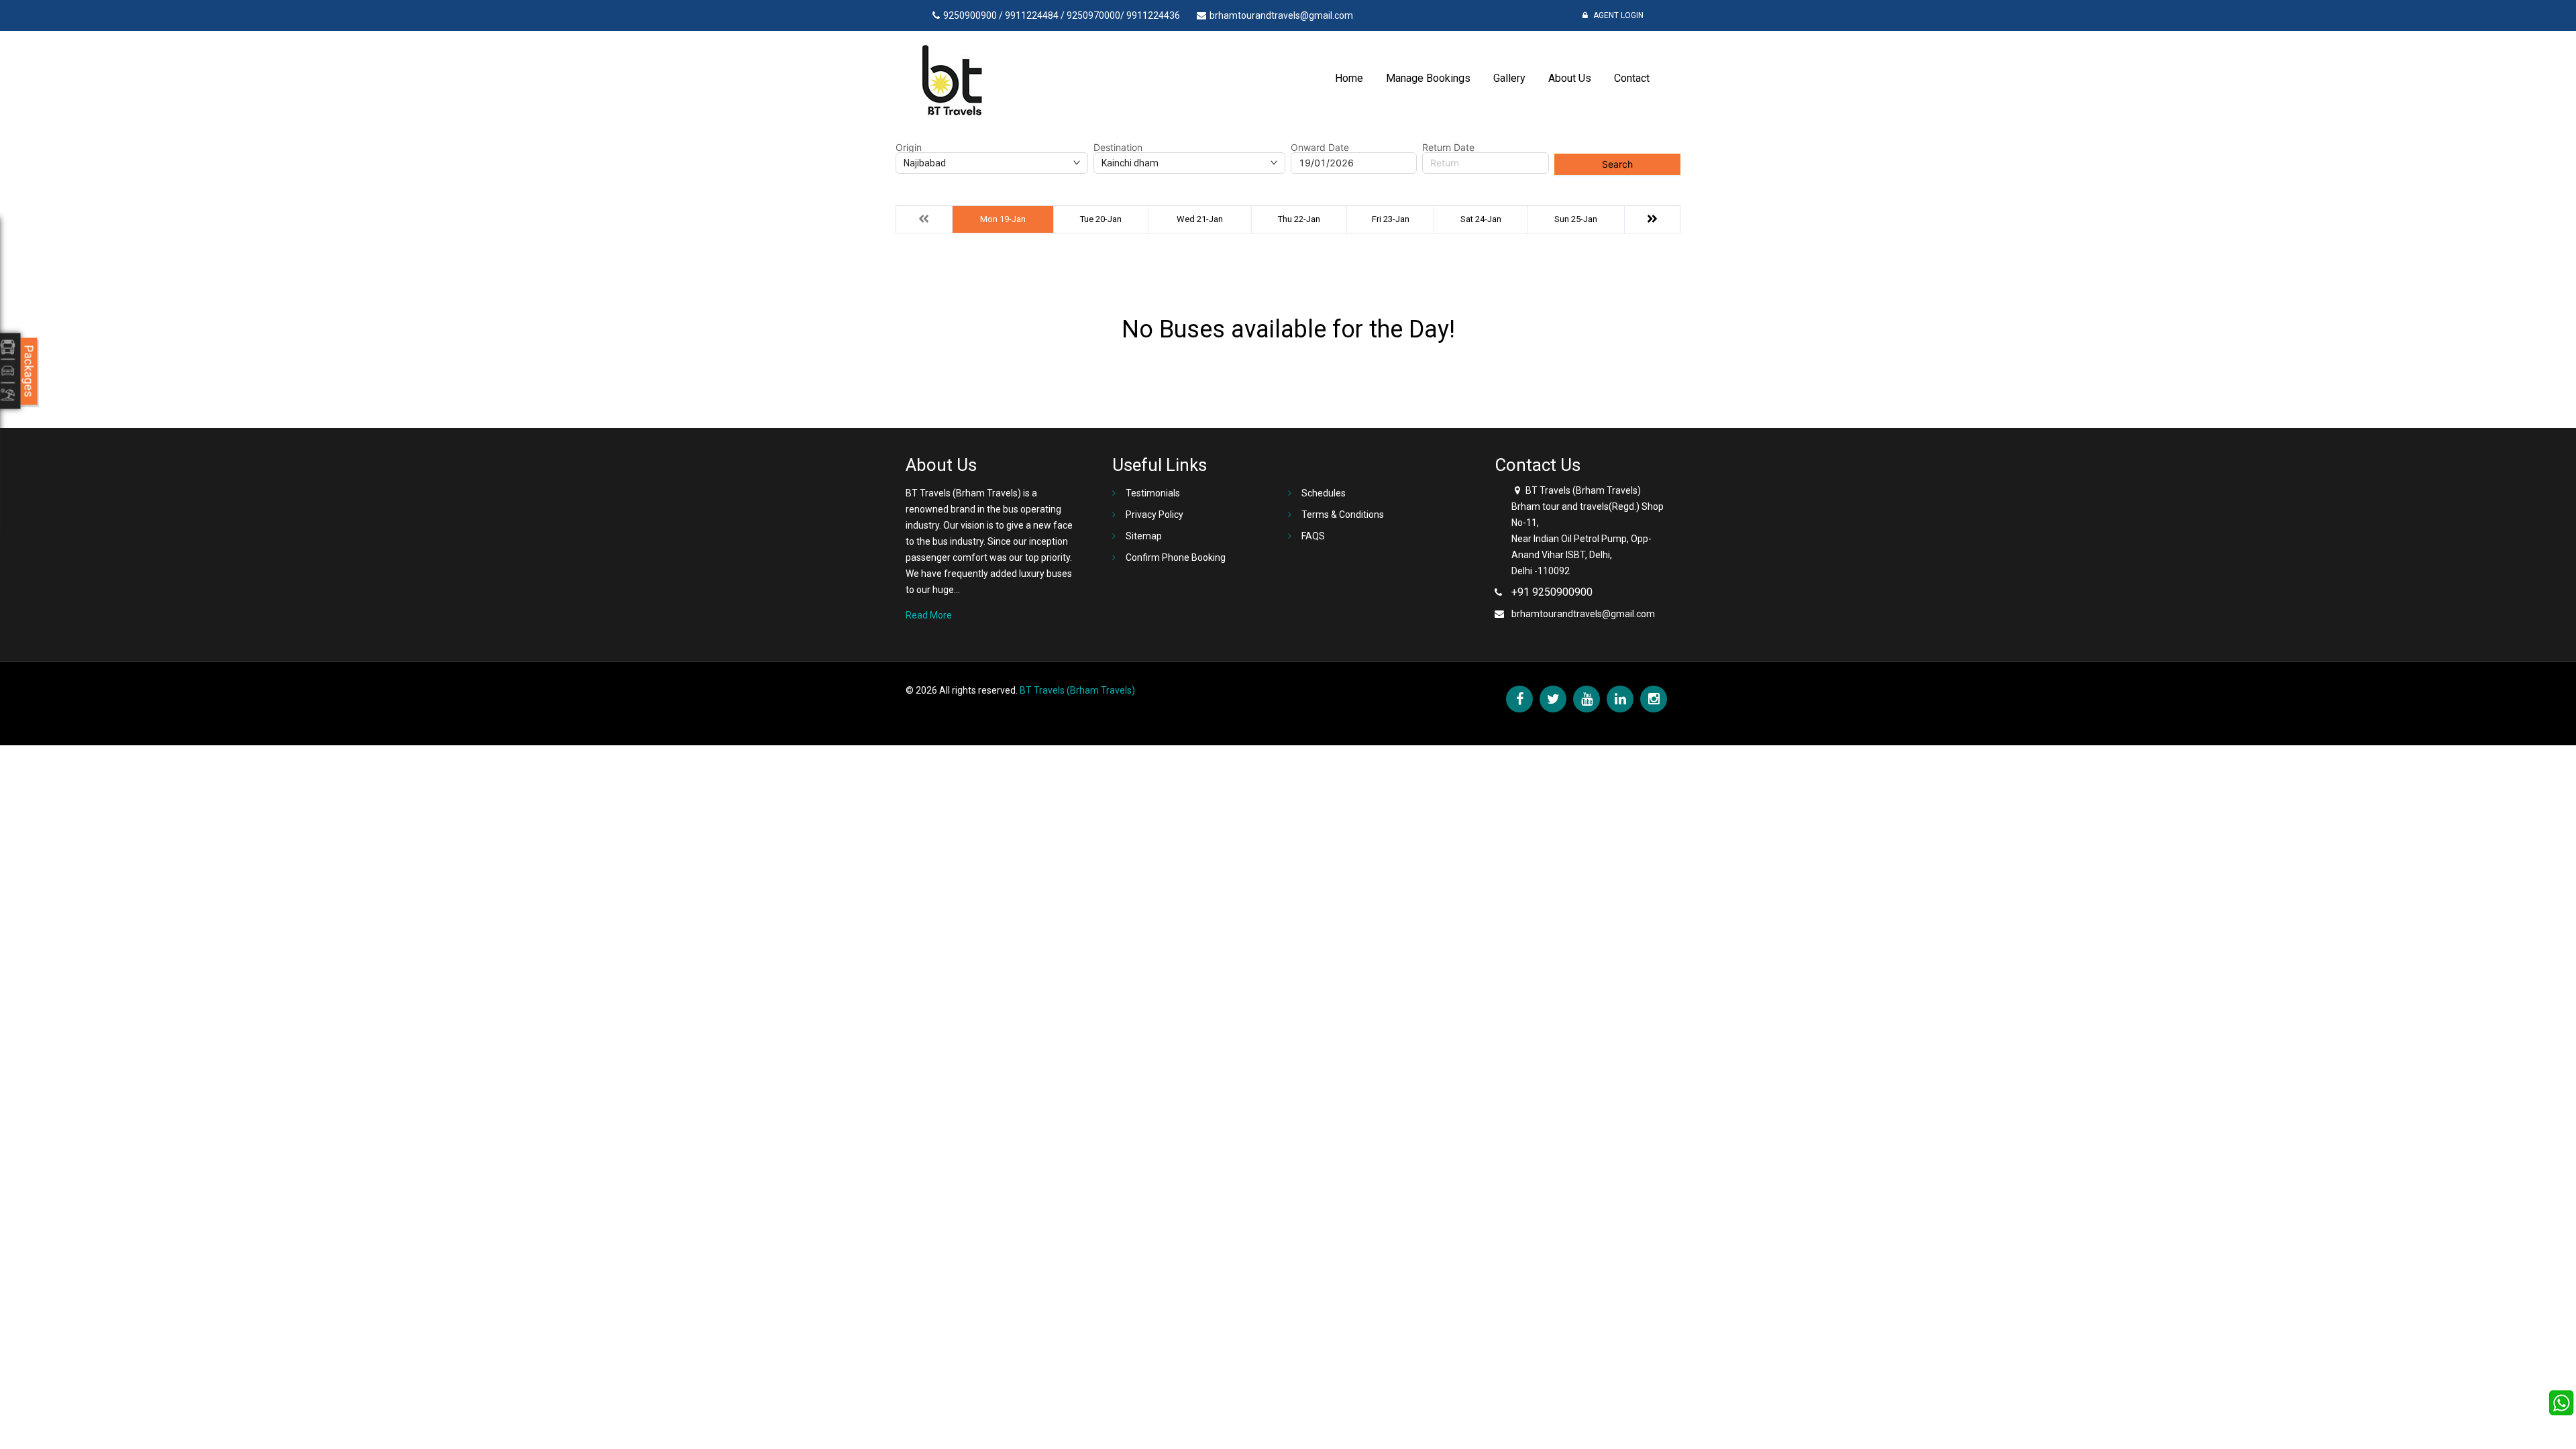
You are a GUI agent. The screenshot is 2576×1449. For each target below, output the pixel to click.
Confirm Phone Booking (1176, 557)
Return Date (1448, 148)
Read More (929, 615)
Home (1349, 78)
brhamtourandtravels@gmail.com (1583, 614)
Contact (1632, 78)
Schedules (1324, 493)
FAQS (1313, 536)
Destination (1118, 148)
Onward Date (1320, 148)
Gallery (1509, 78)
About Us (1570, 78)
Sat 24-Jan (1481, 219)
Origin (909, 148)
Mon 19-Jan (1003, 219)
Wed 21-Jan (1200, 219)
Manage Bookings (1428, 78)
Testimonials (1153, 493)
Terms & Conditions (1343, 515)
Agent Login (1617, 15)
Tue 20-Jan (1101, 219)
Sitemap (1144, 536)
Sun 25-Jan (1576, 219)
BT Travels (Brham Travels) (1077, 690)
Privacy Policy (1155, 515)
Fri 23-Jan (1391, 219)
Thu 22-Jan (1299, 219)
